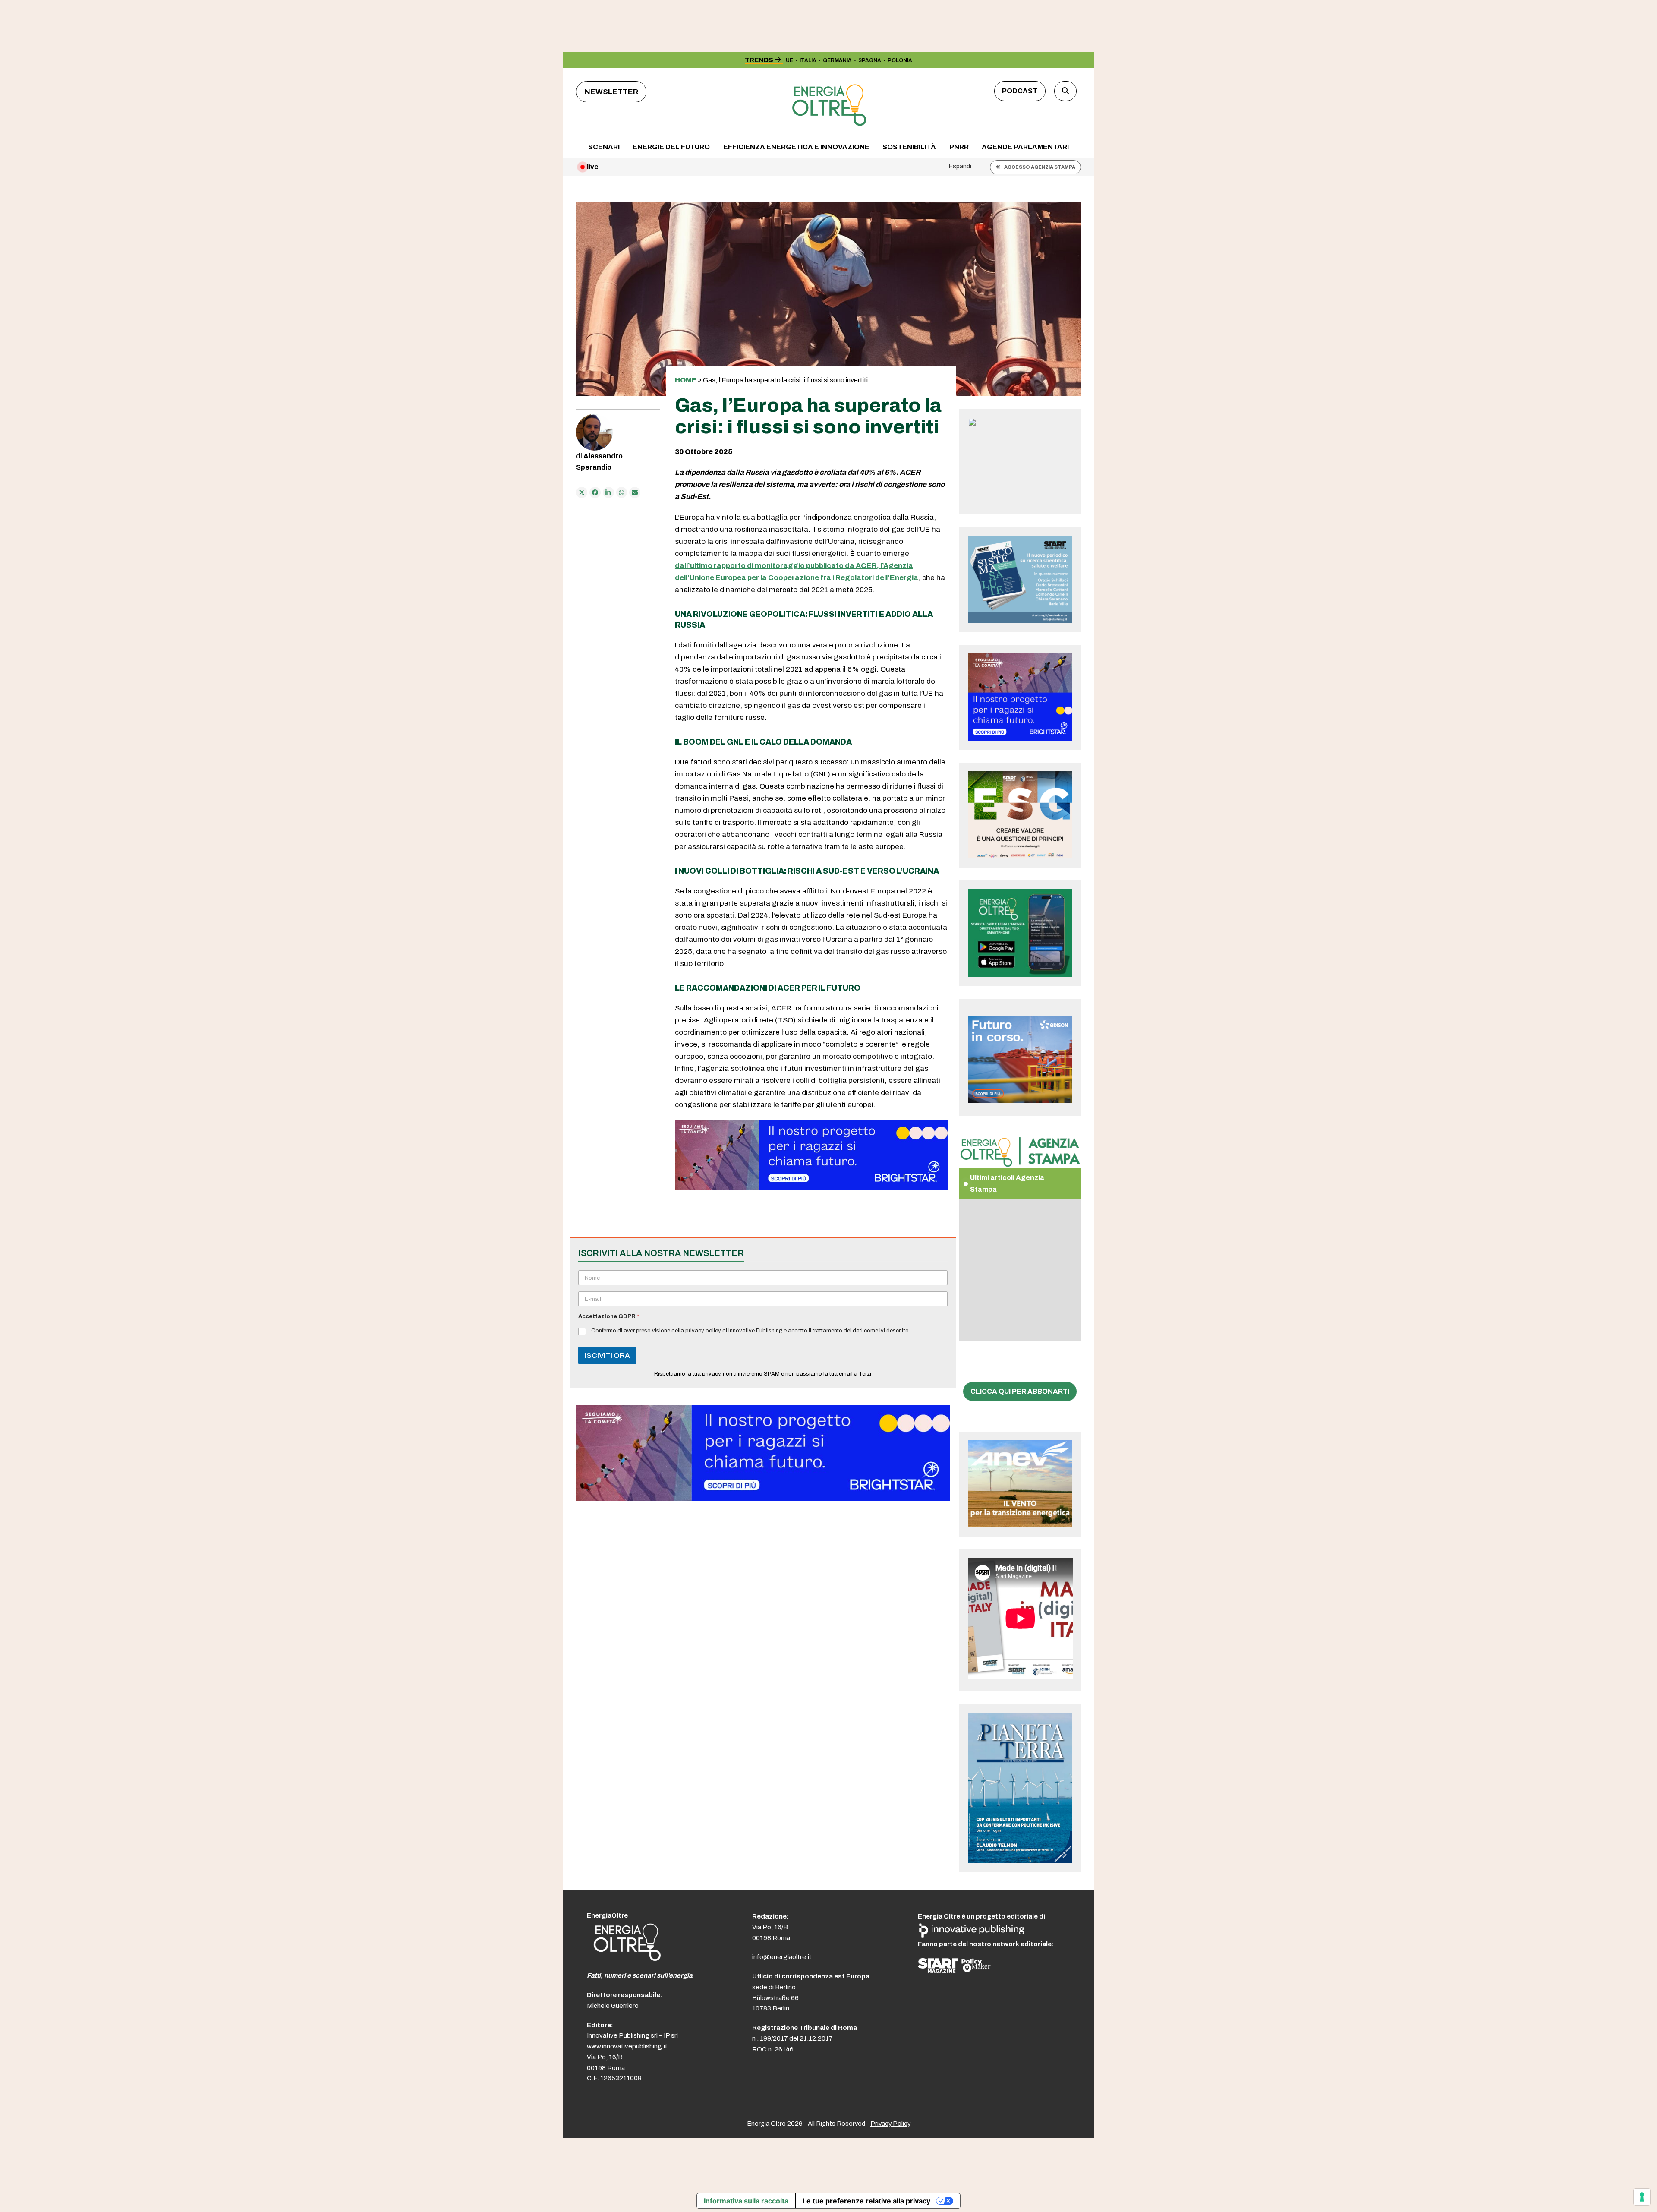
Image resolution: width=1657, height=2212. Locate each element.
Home (686, 380)
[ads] (811, 1188)
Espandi (960, 166)
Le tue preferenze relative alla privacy (866, 2201)
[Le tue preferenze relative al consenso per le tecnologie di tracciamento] (1642, 2197)
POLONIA (900, 60)
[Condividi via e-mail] (635, 492)
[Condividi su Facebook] (595, 492)
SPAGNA (870, 60)
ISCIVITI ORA (607, 1355)
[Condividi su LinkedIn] (608, 492)
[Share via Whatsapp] (622, 492)
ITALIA (808, 60)
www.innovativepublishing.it (627, 2046)
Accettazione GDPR (609, 1316)
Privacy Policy (890, 2124)
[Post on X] (582, 492)
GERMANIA (837, 60)
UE (789, 60)
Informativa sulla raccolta (746, 2201)
